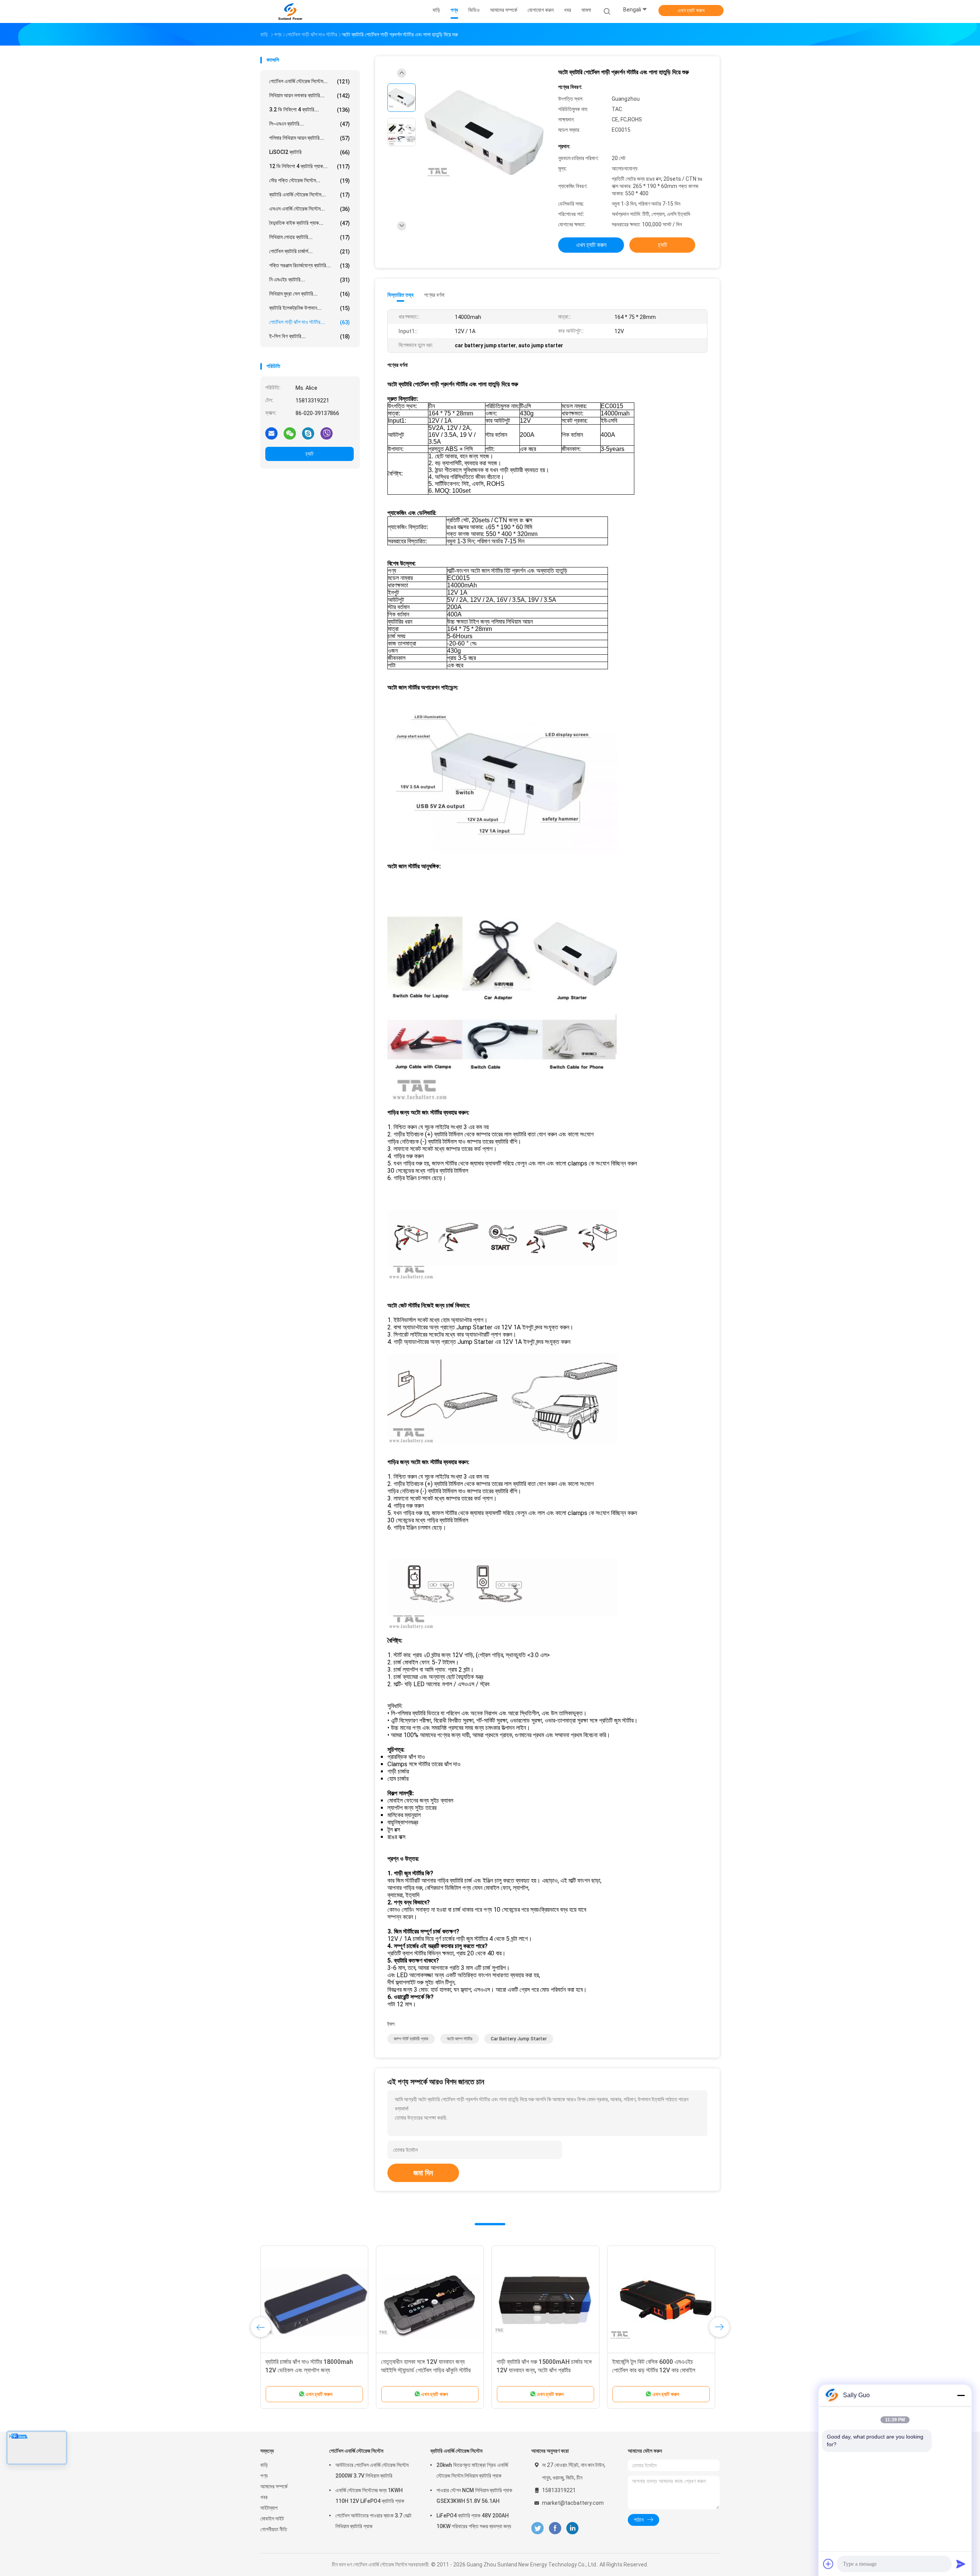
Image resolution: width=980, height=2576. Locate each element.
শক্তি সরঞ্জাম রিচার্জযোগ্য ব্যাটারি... (310, 266)
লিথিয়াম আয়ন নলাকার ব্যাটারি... (310, 96)
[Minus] (961, 2395)
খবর (264, 2497)
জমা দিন (423, 2173)
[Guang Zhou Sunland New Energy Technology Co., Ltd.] (290, 11)
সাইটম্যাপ (269, 2508)
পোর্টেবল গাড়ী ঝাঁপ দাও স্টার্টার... (310, 322)
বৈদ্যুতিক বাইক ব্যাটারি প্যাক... (310, 223)
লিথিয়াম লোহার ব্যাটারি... (310, 237)
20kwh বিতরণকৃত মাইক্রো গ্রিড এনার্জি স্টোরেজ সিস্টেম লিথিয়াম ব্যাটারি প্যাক (472, 2470)
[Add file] (828, 2564)
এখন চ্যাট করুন (691, 10)
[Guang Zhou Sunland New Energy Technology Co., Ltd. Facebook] (555, 2528)
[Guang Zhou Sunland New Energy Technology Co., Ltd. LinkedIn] (572, 2528)
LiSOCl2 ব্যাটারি (310, 152)
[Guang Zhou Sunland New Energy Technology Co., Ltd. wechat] (290, 433)
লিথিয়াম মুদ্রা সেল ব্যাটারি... (310, 294)
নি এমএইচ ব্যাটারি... (310, 280)
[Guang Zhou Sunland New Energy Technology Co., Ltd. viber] (327, 433)
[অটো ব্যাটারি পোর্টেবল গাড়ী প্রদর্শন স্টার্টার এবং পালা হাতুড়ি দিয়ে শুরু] (484, 133)
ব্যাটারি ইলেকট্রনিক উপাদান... (310, 308)
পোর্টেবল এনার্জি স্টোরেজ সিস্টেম (356, 2451)
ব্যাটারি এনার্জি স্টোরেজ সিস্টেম (456, 2451)
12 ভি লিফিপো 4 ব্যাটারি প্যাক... (310, 166)
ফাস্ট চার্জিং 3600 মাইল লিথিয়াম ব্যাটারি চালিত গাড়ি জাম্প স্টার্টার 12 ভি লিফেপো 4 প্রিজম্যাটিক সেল (545, 2370)
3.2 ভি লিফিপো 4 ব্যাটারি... (310, 110)
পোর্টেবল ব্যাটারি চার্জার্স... (310, 251)
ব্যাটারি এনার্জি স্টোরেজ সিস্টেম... (310, 195)
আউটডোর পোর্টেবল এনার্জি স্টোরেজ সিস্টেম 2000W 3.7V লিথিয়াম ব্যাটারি (372, 2470)
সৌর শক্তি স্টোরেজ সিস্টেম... (310, 181)
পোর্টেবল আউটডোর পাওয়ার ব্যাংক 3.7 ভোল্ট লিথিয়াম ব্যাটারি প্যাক (373, 2521)
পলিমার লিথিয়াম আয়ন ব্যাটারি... (310, 138)
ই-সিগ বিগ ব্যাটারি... (310, 336)
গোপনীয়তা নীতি (274, 2529)
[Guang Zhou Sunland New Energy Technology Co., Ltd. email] (271, 433)
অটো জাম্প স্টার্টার (460, 2039)
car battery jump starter (519, 2039)
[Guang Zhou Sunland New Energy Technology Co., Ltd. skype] (308, 433)
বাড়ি (264, 2465)
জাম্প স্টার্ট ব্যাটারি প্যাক (411, 2039)
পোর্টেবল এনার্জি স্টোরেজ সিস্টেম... (310, 81)
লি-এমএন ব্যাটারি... (310, 124)
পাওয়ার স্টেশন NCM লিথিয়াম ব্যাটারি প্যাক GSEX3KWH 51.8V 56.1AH (474, 2496)
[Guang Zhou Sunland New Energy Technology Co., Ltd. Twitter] (537, 2528)
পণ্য (264, 2476)
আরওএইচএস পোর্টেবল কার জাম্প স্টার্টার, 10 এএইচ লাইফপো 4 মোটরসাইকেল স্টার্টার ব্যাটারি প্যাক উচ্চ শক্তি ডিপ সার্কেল (658, 2370)
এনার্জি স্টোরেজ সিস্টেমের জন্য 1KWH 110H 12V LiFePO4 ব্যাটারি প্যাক (370, 2496)
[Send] (961, 2564)
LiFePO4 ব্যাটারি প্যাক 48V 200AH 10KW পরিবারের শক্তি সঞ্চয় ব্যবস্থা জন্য (474, 2521)
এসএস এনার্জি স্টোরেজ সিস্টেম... (310, 209)
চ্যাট (310, 454)
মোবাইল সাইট (272, 2519)
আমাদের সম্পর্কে (274, 2486)
